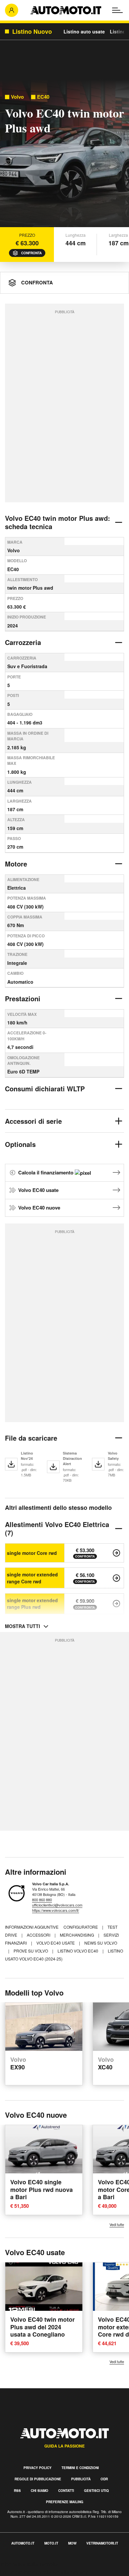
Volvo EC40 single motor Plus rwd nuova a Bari (42, 2189)
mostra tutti (22, 1626)
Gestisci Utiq (96, 2491)
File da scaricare (31, 1438)
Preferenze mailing (65, 2502)
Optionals (20, 1144)
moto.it (51, 2543)
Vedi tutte (117, 2225)
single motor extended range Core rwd (32, 1578)
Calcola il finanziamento (46, 1172)
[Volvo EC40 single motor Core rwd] (116, 1553)
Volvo (17, 97)
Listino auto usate (84, 31)
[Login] (12, 10)
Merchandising (77, 1935)
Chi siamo (40, 2491)
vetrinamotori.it (102, 2543)
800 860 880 (42, 1900)
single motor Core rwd (32, 1553)
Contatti (66, 2491)
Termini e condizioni (80, 2468)
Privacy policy (38, 2468)
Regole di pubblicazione (38, 2479)
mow (72, 2543)
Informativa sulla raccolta (29, 2564)
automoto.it (23, 2543)
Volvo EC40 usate (38, 1190)
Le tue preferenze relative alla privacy (44, 2572)
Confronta (31, 253)
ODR (104, 2479)
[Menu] (117, 10)
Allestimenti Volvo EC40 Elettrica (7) (57, 1528)
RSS (17, 2491)
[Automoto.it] (66, 10)
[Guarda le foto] (64, 155)
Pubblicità (81, 2479)
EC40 (43, 97)
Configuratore (81, 1927)
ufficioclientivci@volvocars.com (57, 1905)
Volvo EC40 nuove (39, 1208)
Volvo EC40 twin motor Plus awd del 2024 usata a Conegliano (43, 2327)
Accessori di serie (33, 1121)
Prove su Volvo (31, 1951)
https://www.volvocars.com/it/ (56, 1910)
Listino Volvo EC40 (78, 1951)
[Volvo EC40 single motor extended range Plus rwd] (116, 1604)
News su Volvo (101, 1943)
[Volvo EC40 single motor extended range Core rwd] (116, 1578)
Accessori (39, 1935)
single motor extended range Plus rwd (32, 1604)
